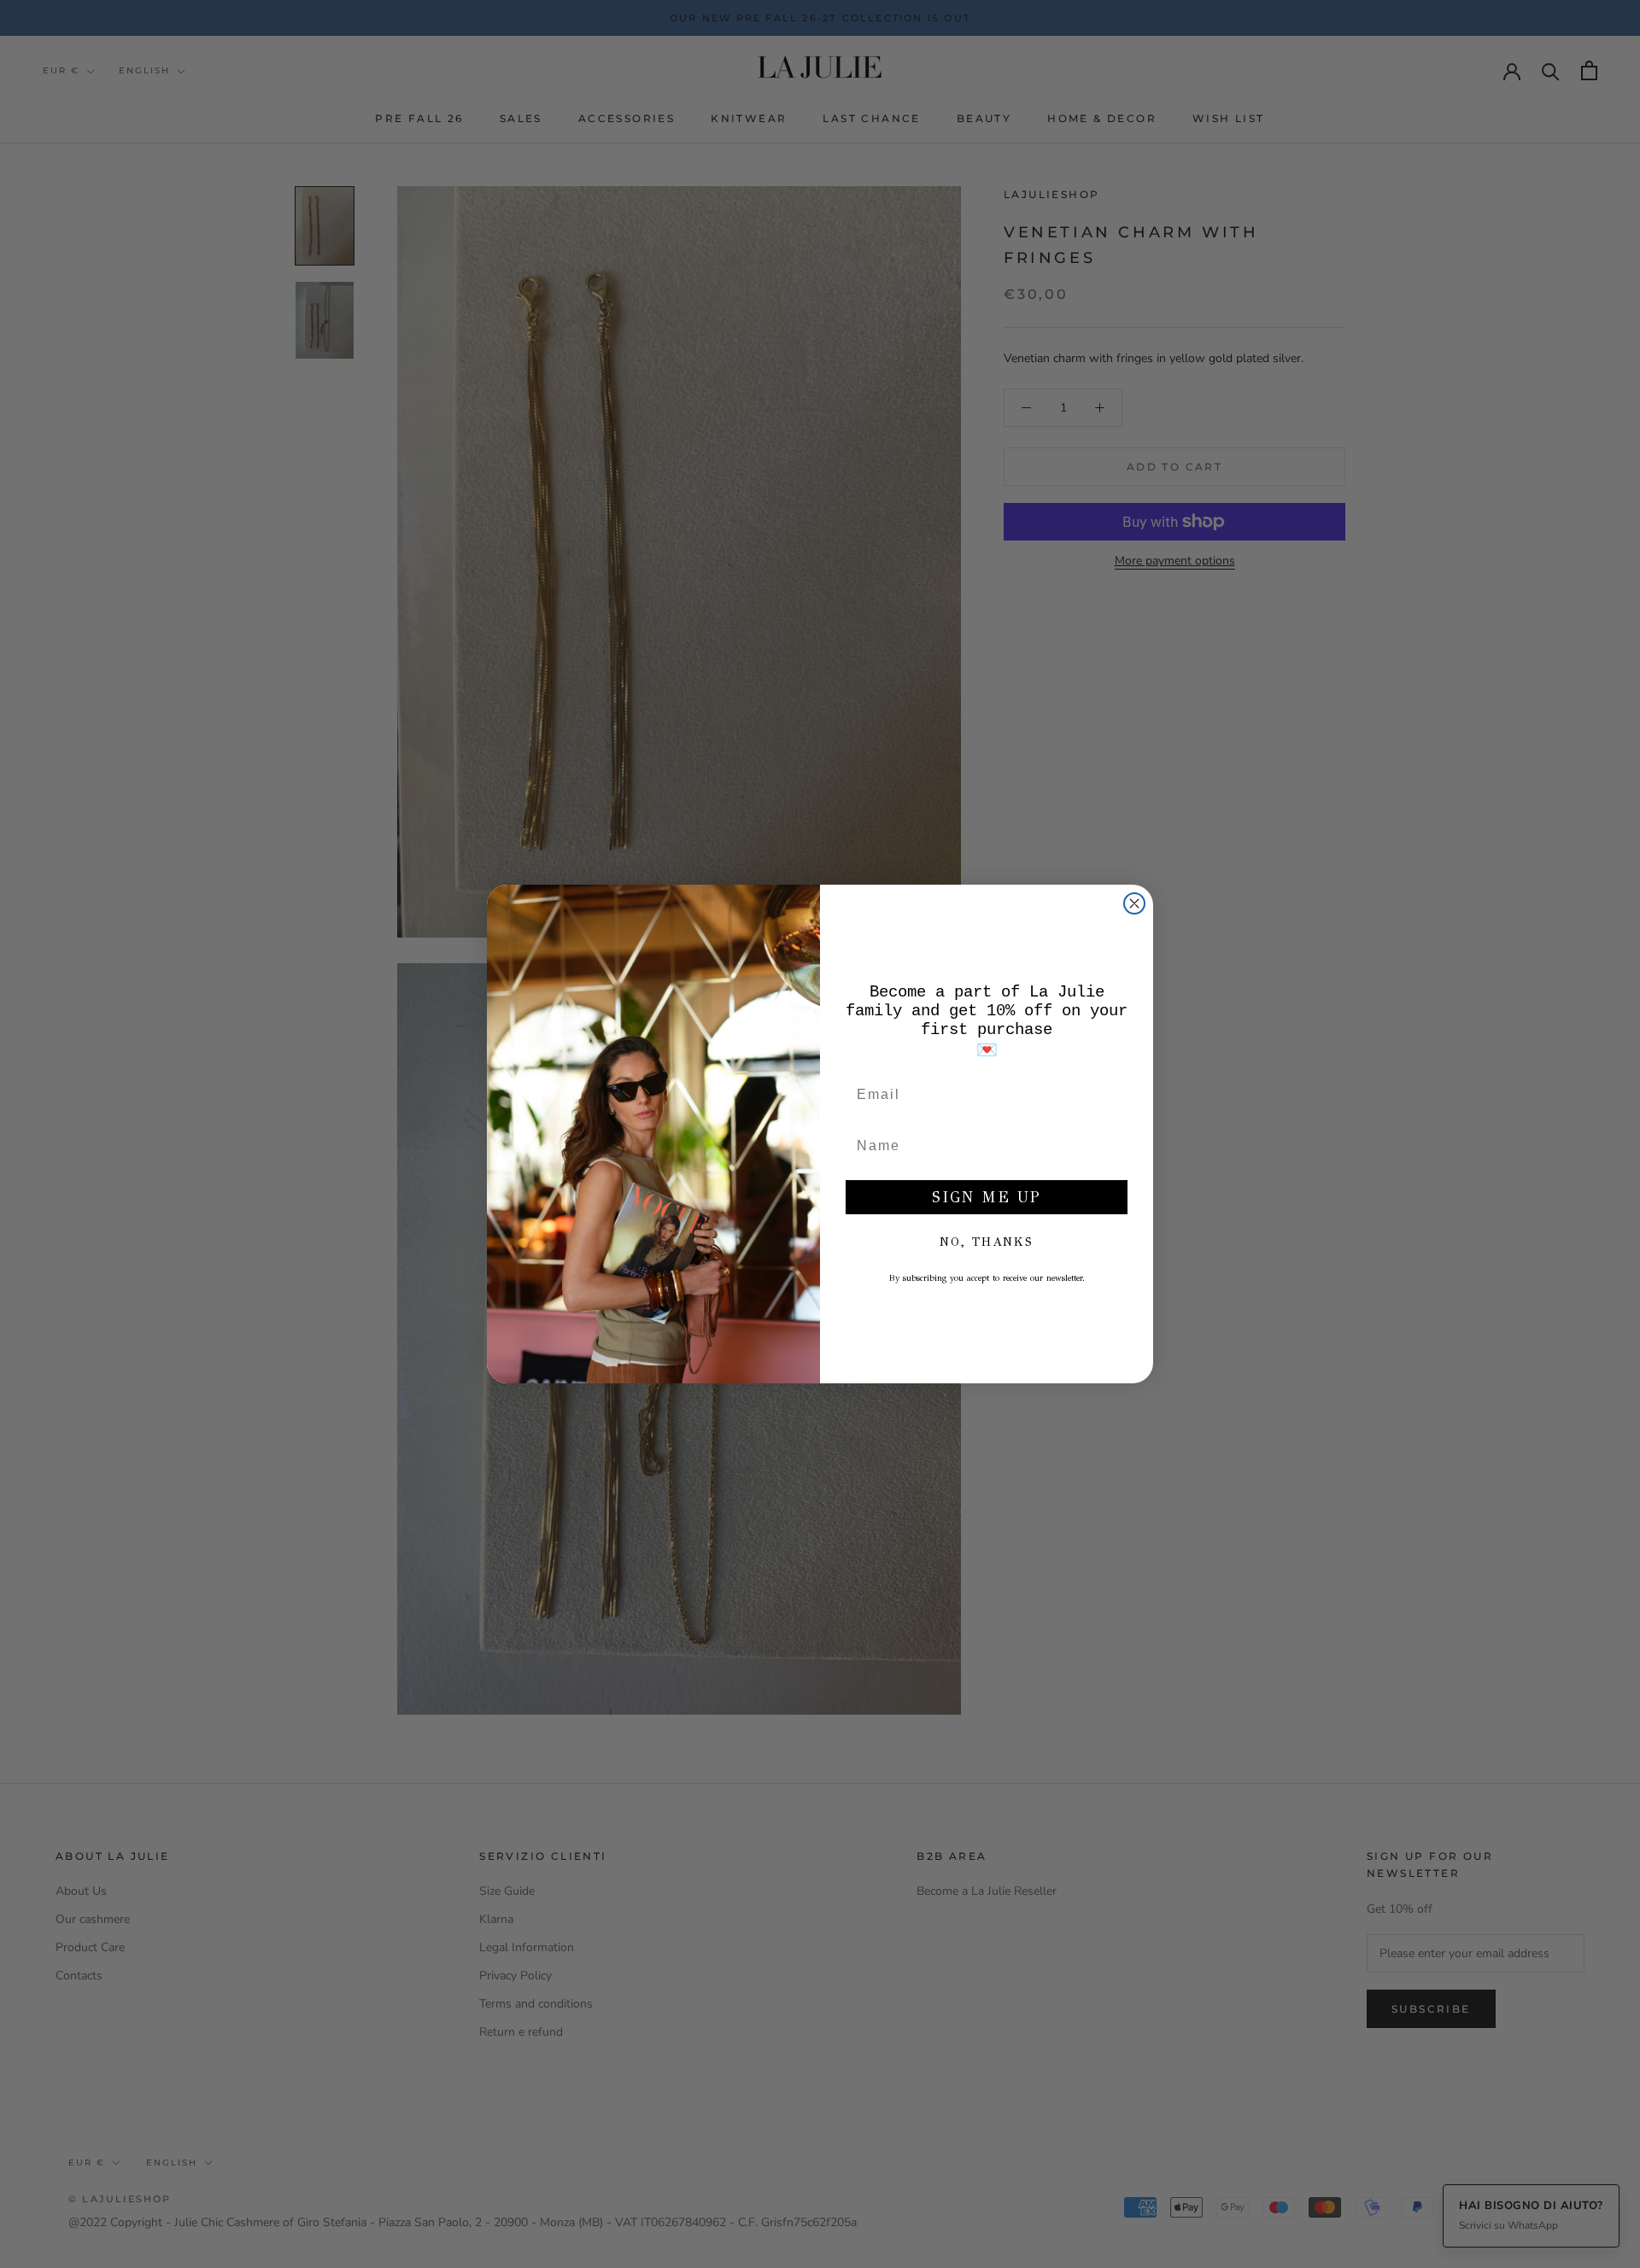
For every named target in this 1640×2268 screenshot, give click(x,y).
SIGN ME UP (987, 1197)
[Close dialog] (1134, 903)
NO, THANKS (987, 1242)
